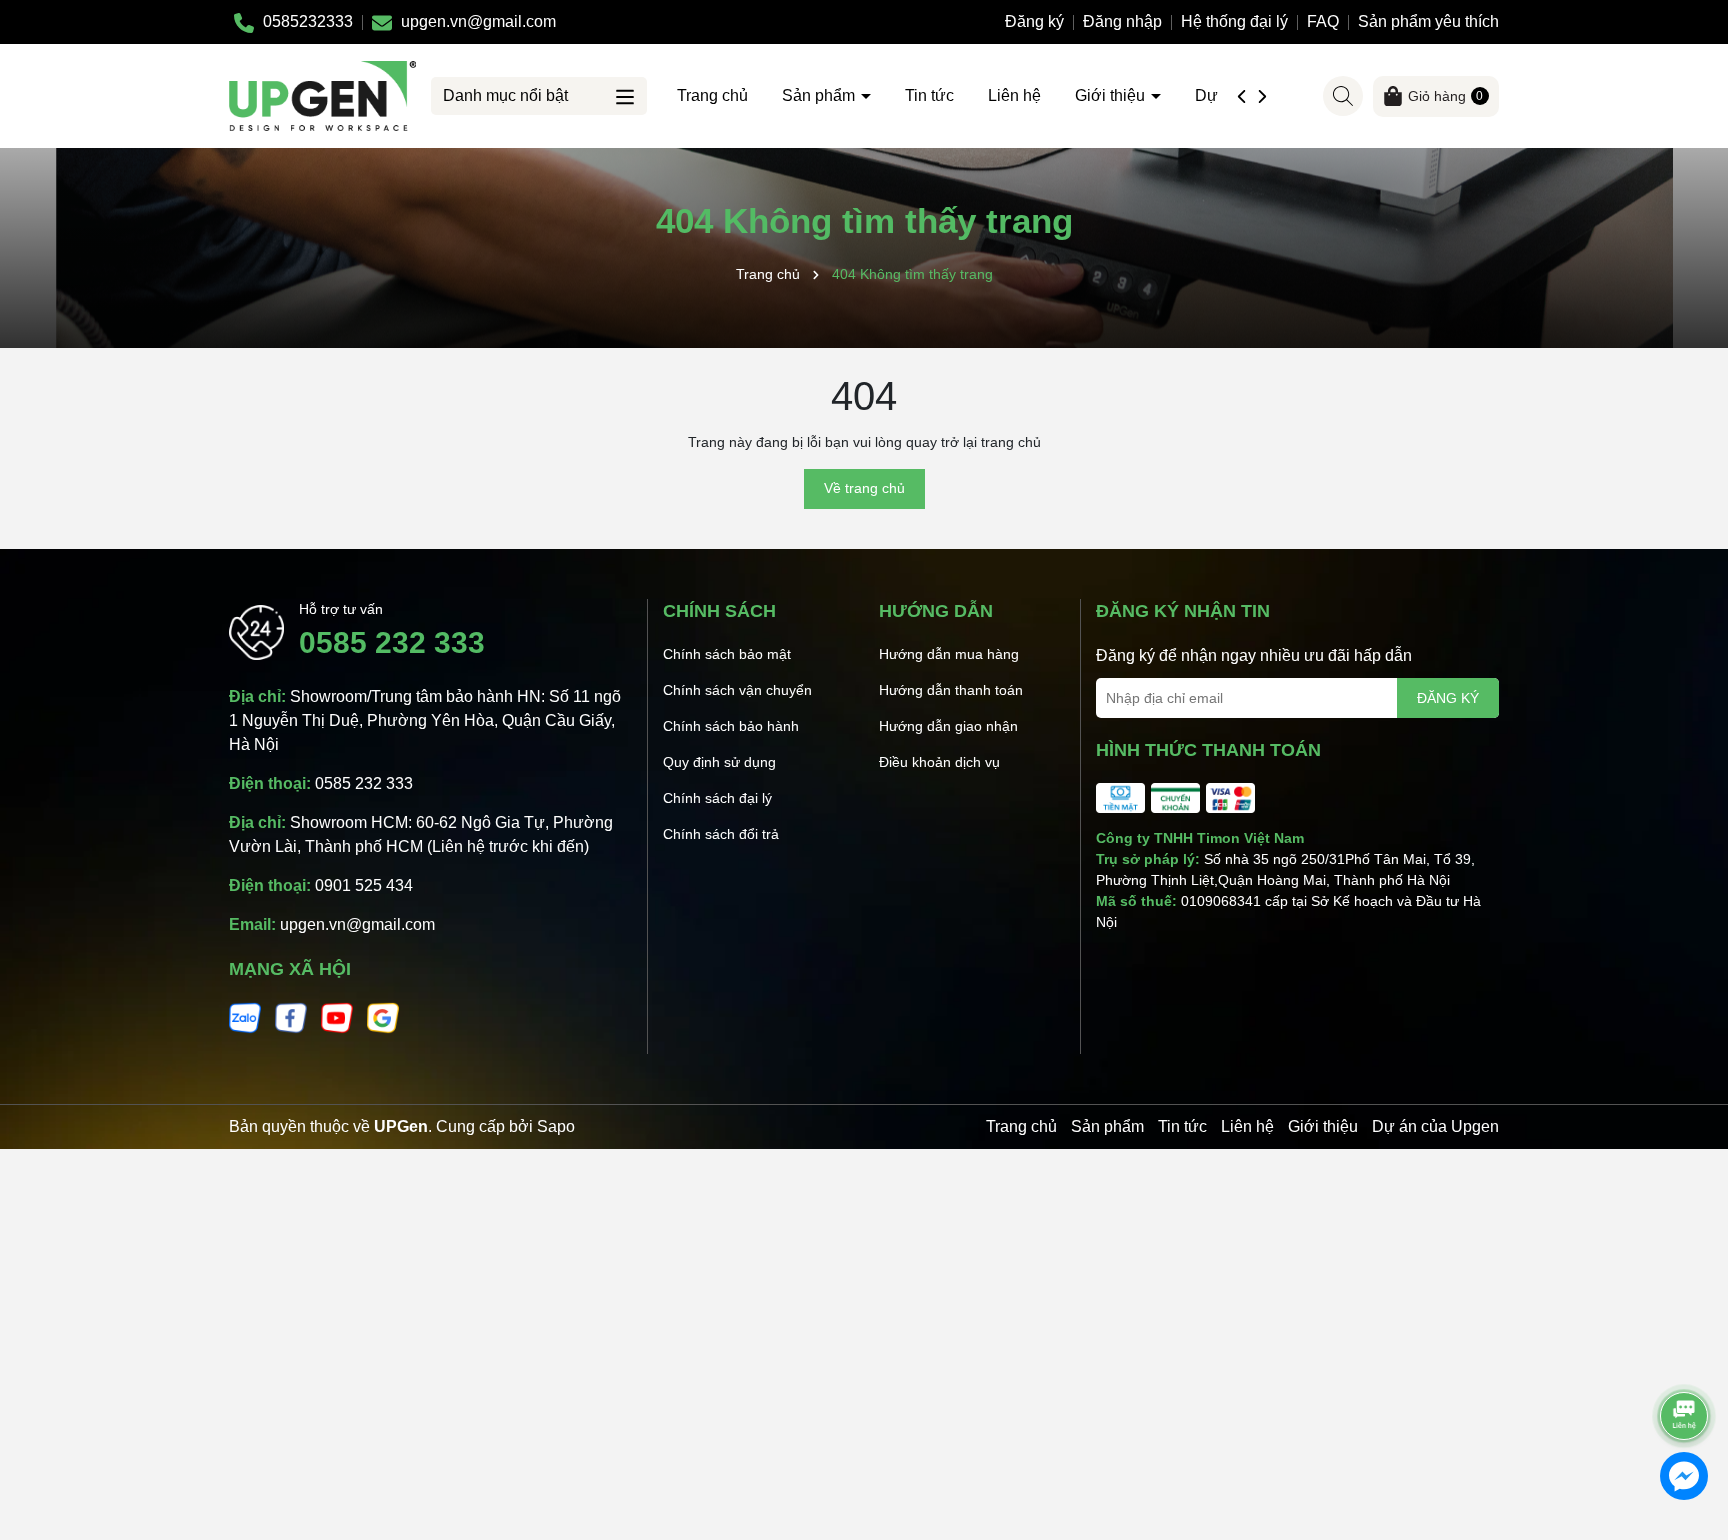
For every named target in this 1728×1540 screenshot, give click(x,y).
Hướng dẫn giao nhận (948, 726)
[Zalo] (245, 1017)
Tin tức (929, 95)
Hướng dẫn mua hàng (949, 654)
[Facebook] (291, 1017)
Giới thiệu (1112, 95)
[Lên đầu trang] (1685, 1360)
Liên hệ (1014, 95)
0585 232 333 (392, 642)
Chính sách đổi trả (721, 834)
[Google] (383, 1017)
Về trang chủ (864, 488)
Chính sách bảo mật (727, 654)
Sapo (556, 1126)
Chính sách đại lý (717, 798)
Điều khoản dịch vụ (939, 762)
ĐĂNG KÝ (1448, 698)
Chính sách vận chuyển (737, 690)
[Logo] (322, 95)
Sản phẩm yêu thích (1428, 21)
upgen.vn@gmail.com (357, 924)
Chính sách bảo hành (731, 726)
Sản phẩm (820, 95)
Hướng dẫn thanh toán (951, 690)
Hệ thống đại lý (1234, 21)
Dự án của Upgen (1435, 1126)
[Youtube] (337, 1017)
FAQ (1323, 21)
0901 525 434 (364, 885)
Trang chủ (712, 95)
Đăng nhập (1122, 21)
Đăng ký (1034, 21)
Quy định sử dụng (719, 762)
